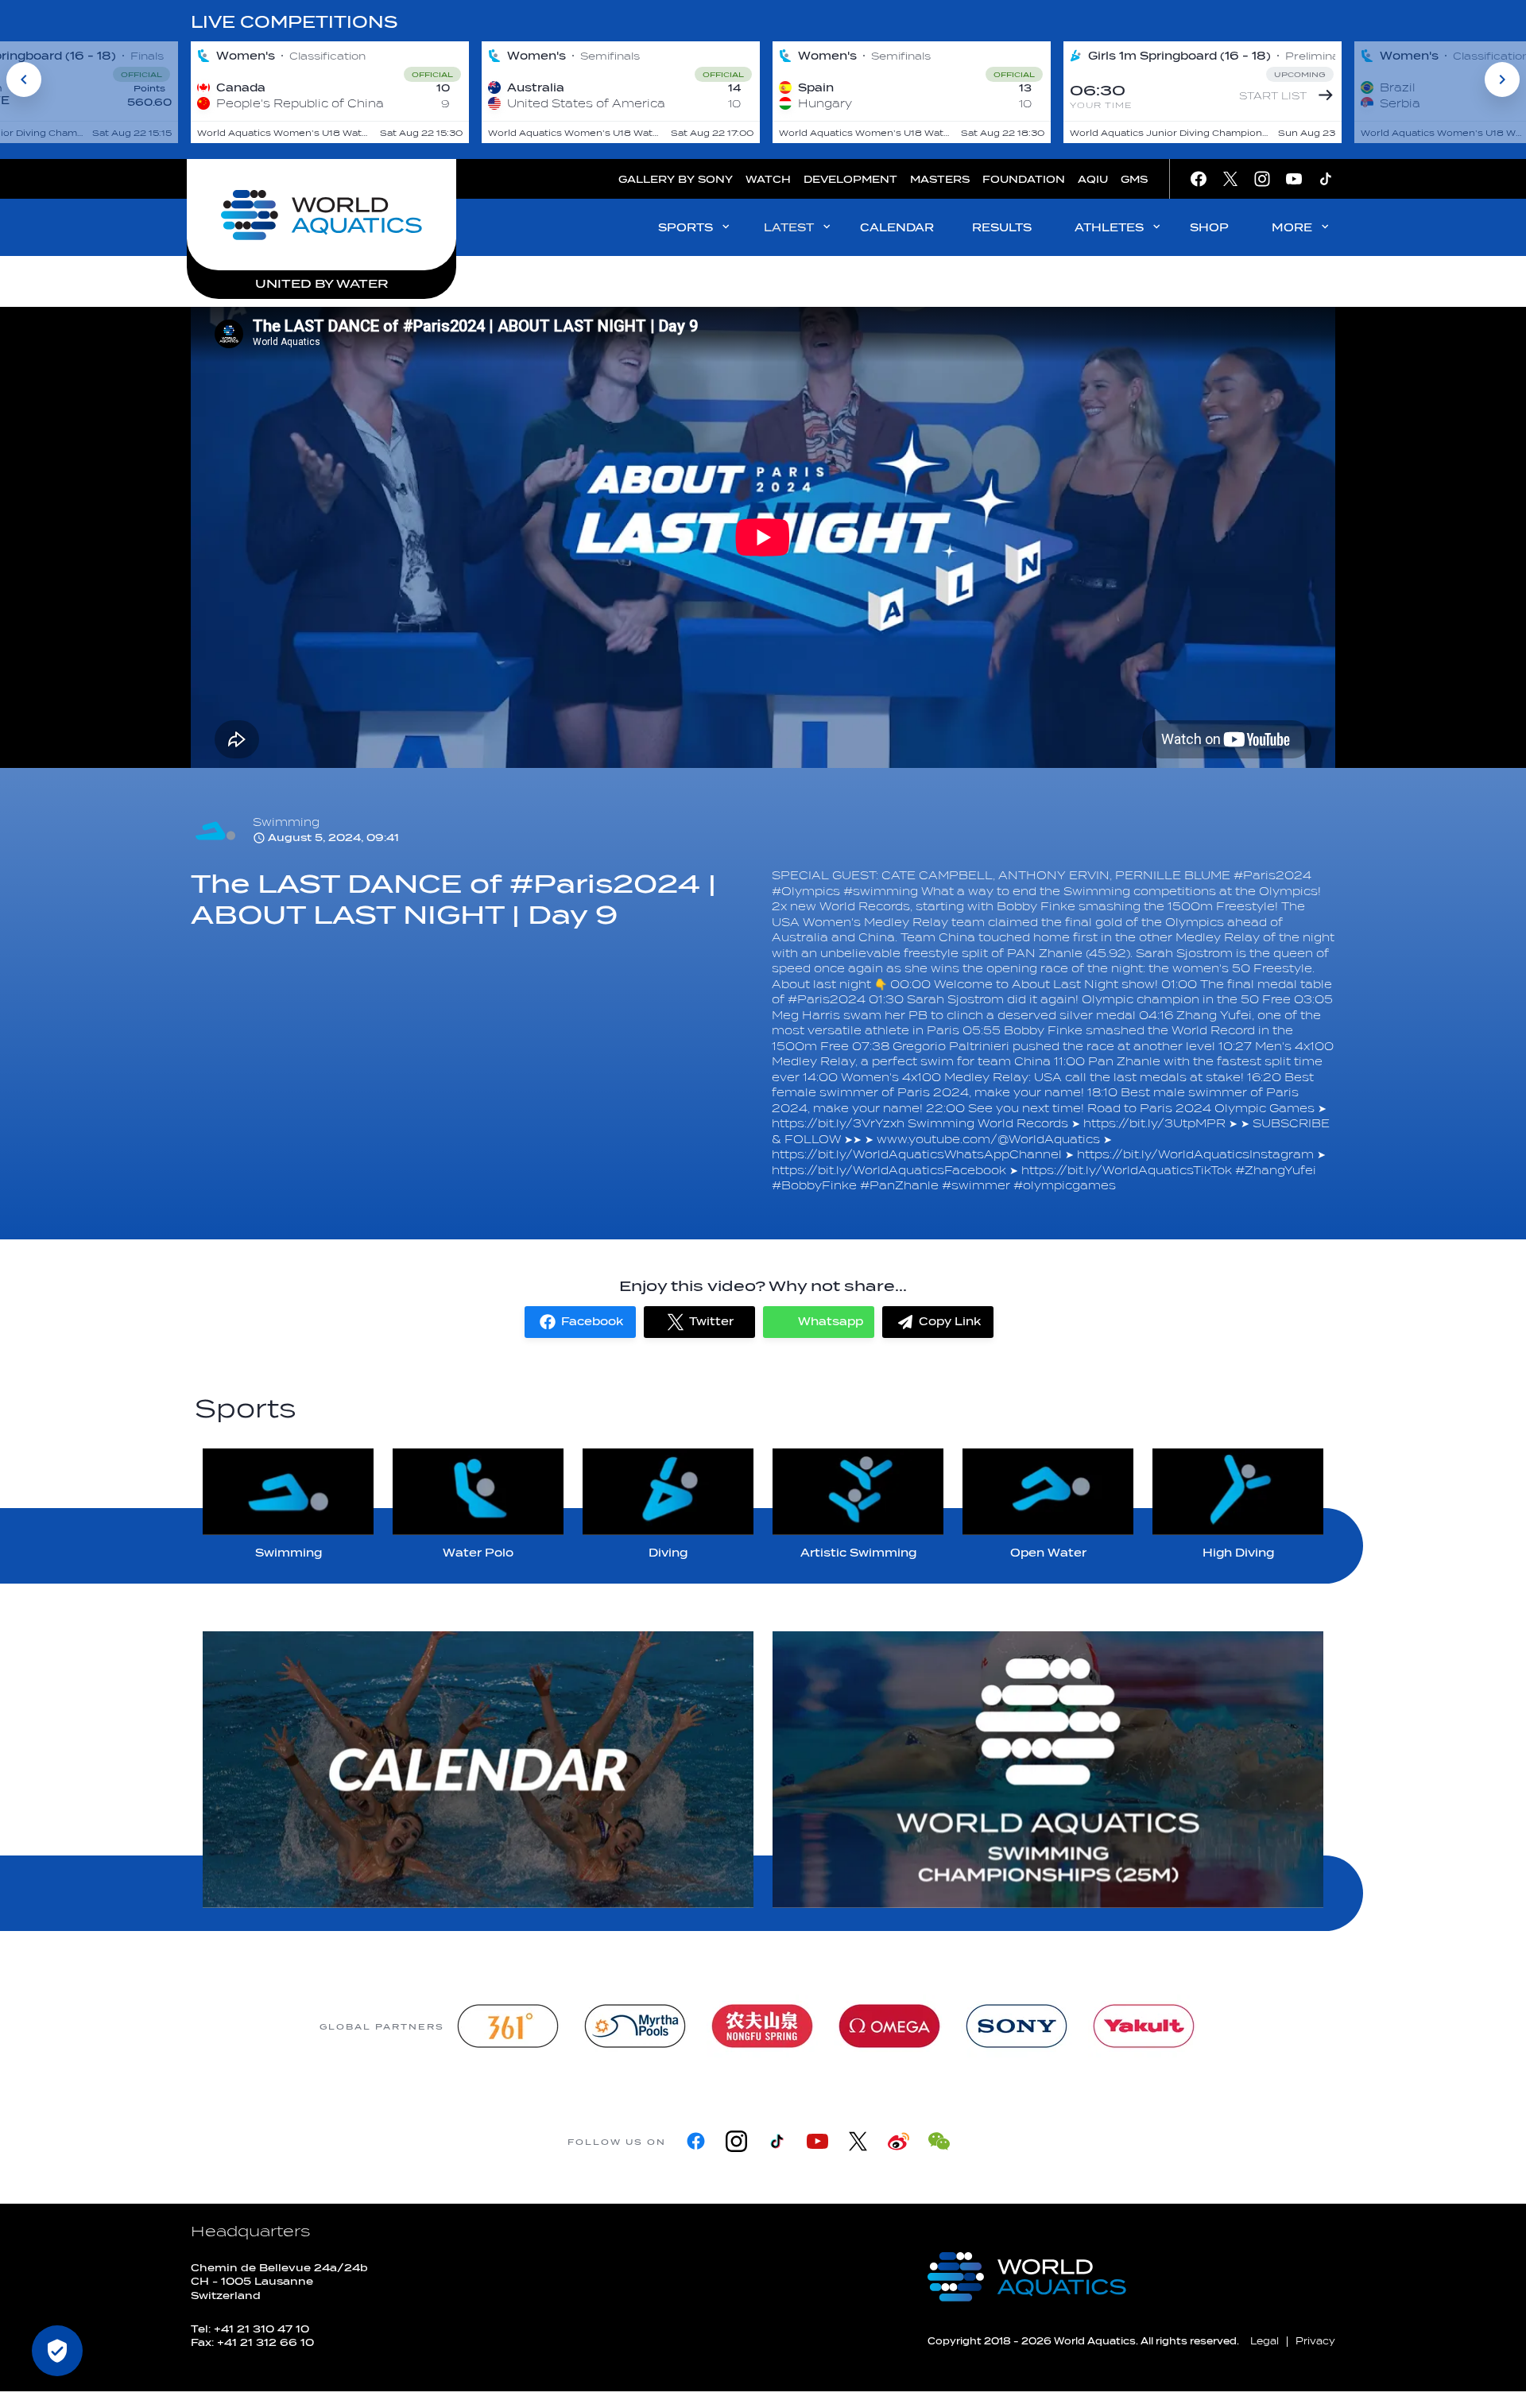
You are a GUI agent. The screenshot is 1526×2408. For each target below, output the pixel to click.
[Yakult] (1144, 2026)
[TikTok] (777, 2141)
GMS (1134, 179)
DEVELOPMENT (850, 179)
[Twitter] (858, 2141)
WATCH (768, 179)
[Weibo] (899, 2141)
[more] (478, 1770)
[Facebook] (696, 2141)
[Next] (1502, 79)
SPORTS (686, 228)
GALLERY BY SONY (676, 179)
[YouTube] (817, 2141)
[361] (508, 2026)
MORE (1292, 228)
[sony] (1017, 2026)
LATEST (789, 228)
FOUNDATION (1024, 179)
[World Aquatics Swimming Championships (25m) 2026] (1048, 1770)
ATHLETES (1109, 228)
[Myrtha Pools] (635, 2026)
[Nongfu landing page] (762, 2026)
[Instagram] (736, 2141)
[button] (580, 1322)
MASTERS (940, 179)
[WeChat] (939, 2141)
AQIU (1093, 179)
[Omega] (889, 2026)
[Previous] (24, 79)
